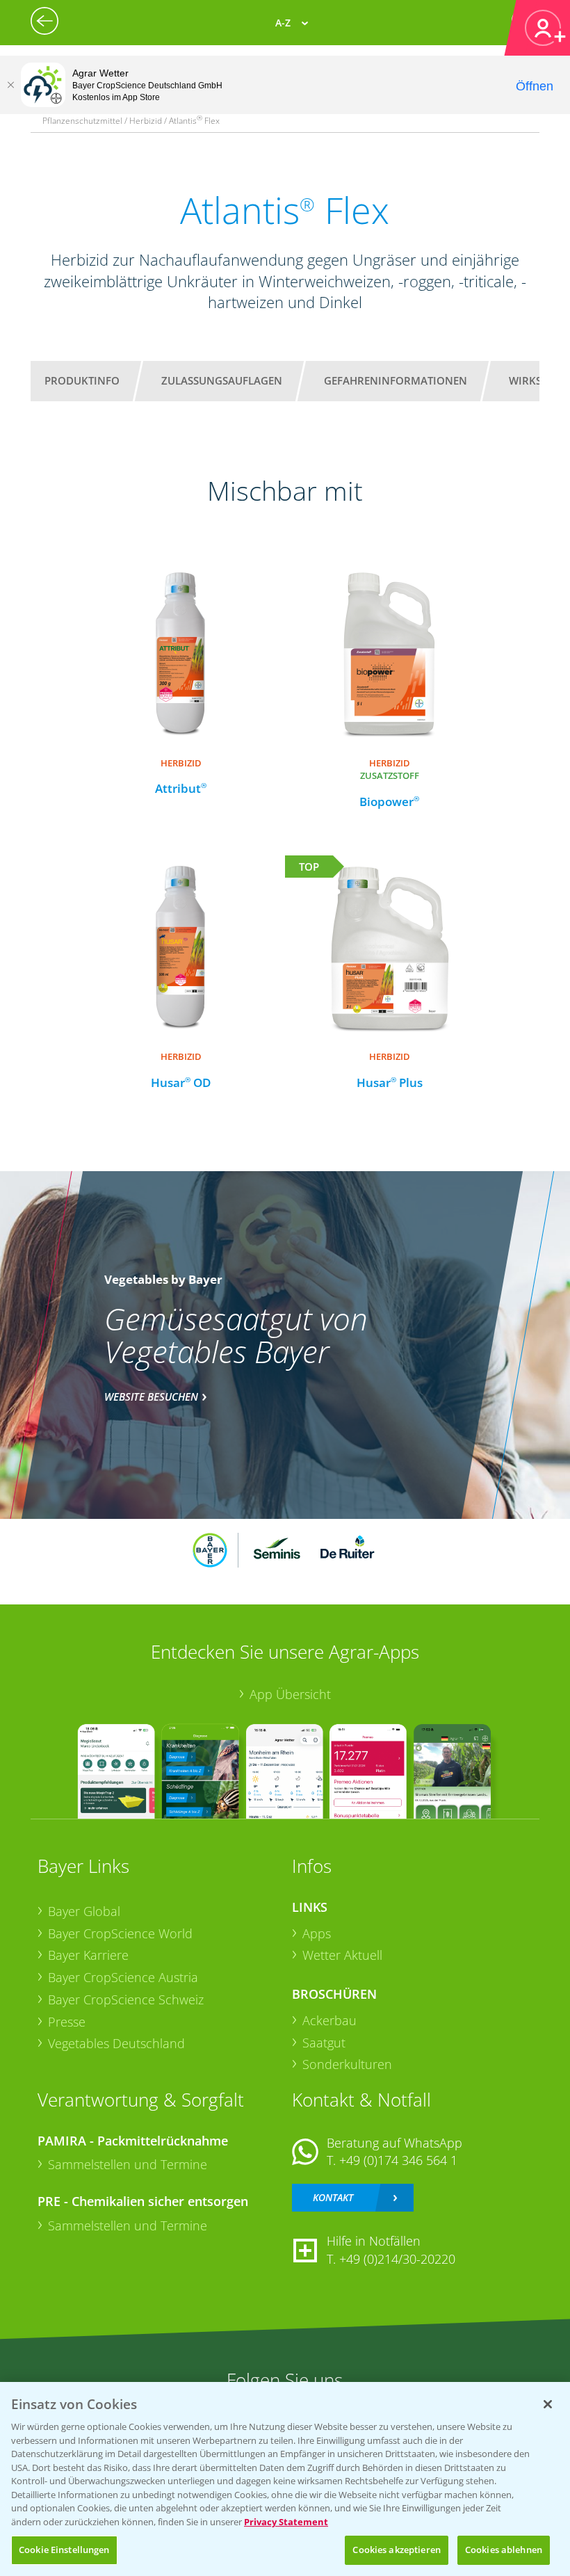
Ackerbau (329, 2020)
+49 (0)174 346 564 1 (398, 2160)
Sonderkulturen (347, 2064)
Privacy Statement (286, 2522)
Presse (67, 2022)
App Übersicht (290, 1694)
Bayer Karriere (88, 1955)
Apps (317, 1933)
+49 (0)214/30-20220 (397, 2259)
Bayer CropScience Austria (123, 1977)
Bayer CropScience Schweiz (126, 1999)
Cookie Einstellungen (64, 2550)
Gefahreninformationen (396, 380)
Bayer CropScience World (120, 1933)
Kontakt (333, 2197)
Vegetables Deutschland (116, 2043)
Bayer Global (84, 1911)
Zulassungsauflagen (222, 380)
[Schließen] (10, 85)
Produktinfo (82, 380)
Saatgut (324, 2043)
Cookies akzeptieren (396, 2550)
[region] (285, 2479)
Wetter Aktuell (342, 1955)
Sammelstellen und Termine (128, 2164)
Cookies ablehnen (504, 2550)
